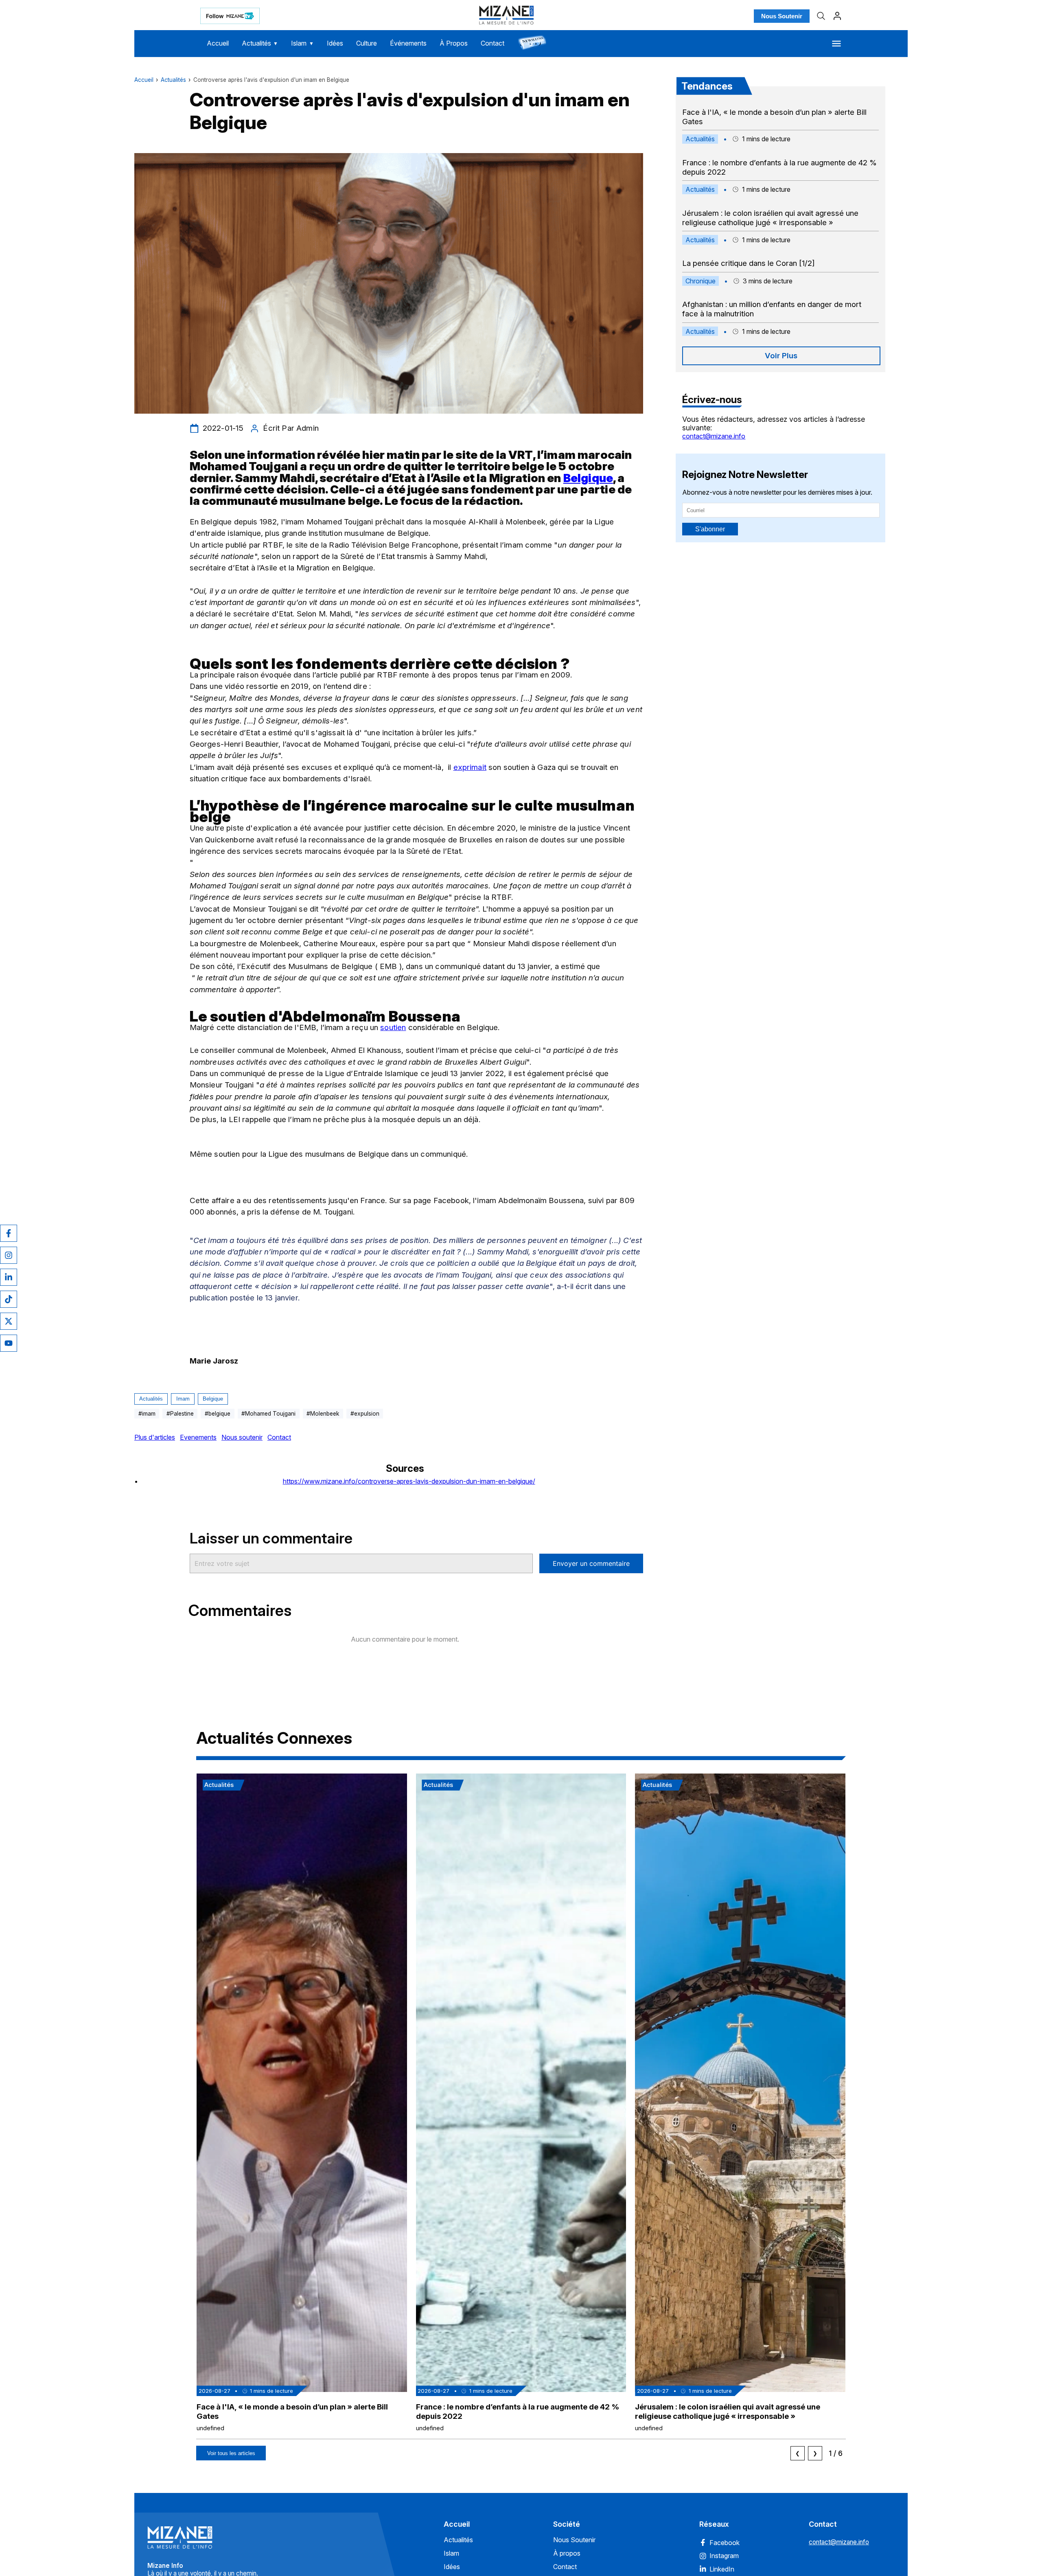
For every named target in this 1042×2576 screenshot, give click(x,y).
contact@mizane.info (714, 436)
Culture (367, 43)
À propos (567, 2553)
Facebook (725, 2543)
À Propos (454, 43)
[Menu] (836, 44)
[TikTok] (9, 1299)
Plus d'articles (155, 1437)
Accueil (218, 43)
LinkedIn (722, 2569)
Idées (335, 43)
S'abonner (710, 529)
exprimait (470, 767)
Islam (302, 43)
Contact (493, 43)
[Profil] (837, 16)
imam (183, 1399)
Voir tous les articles (231, 2453)
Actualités (260, 43)
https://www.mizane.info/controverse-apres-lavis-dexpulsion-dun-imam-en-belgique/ (409, 1481)
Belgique (213, 1399)
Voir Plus (781, 356)
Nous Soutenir (782, 16)
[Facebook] (9, 1233)
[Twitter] (9, 1321)
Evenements (198, 1437)
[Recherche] (821, 16)
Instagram (724, 2556)
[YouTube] (9, 1343)
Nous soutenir (242, 1437)
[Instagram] (9, 1255)
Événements (408, 43)
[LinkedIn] (9, 1277)
